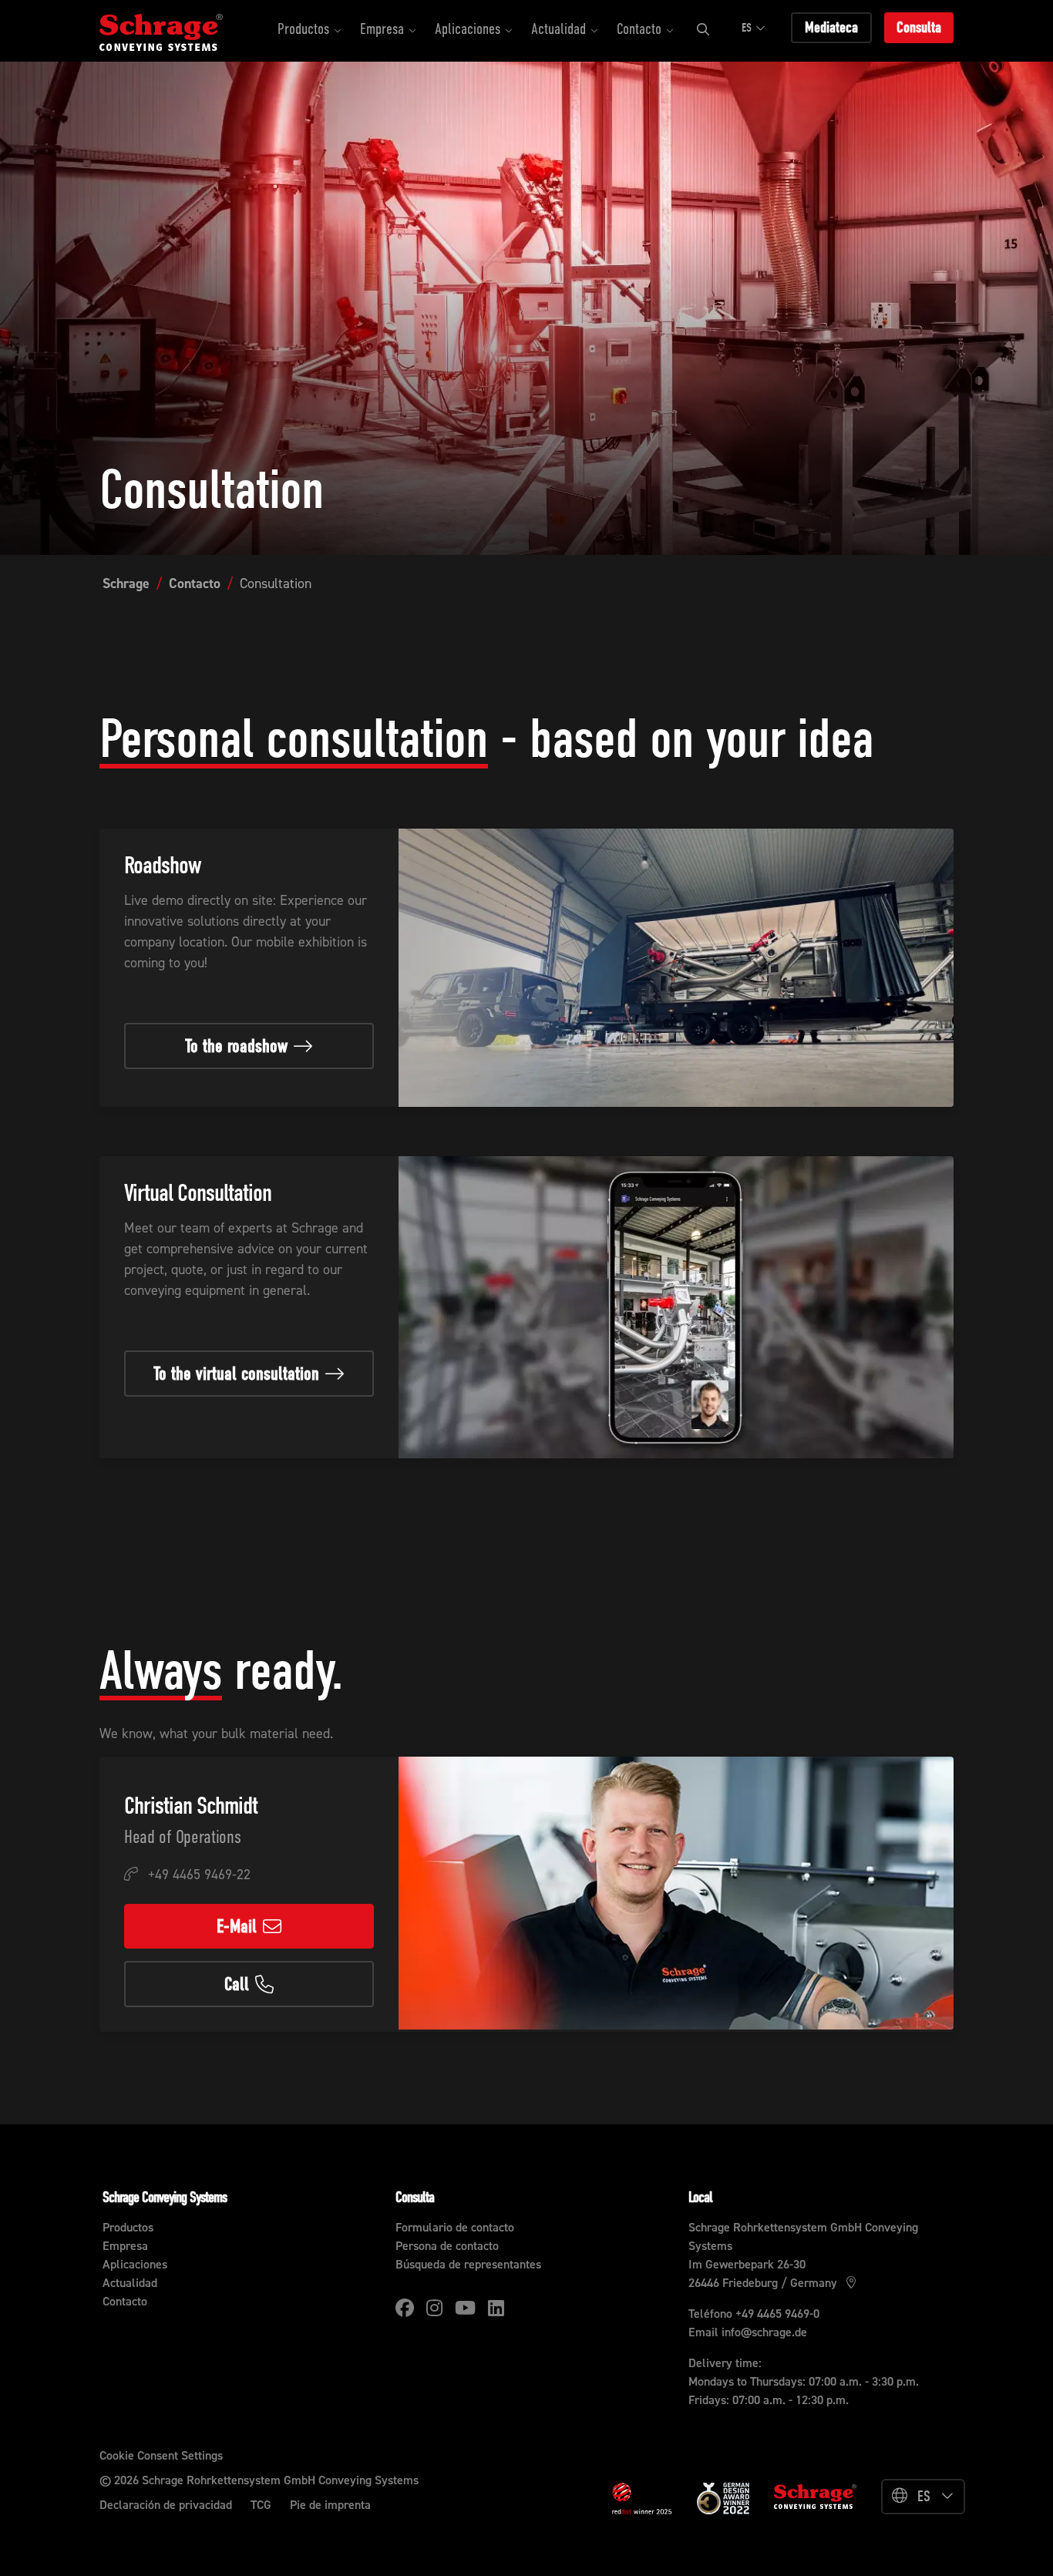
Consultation (276, 583)
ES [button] (747, 28)
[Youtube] (465, 2308)
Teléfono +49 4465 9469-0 (754, 2314)
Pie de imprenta (330, 2505)
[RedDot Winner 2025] (642, 2499)
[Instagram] (434, 2308)
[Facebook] (405, 2308)
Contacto (195, 583)
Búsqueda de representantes (468, 2264)
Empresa (125, 2246)
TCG (261, 2505)
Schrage (126, 583)
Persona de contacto (447, 2246)
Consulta (919, 27)
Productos (128, 2227)
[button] (310, 31)
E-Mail (237, 1926)
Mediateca (831, 27)
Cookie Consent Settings (161, 2455)
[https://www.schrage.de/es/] (177, 31)
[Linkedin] (496, 2308)
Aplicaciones (135, 2264)
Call (237, 1984)
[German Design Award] (723, 2497)
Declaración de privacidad (166, 2505)
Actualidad (130, 2283)
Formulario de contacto (455, 2227)
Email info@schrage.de (748, 2332)
